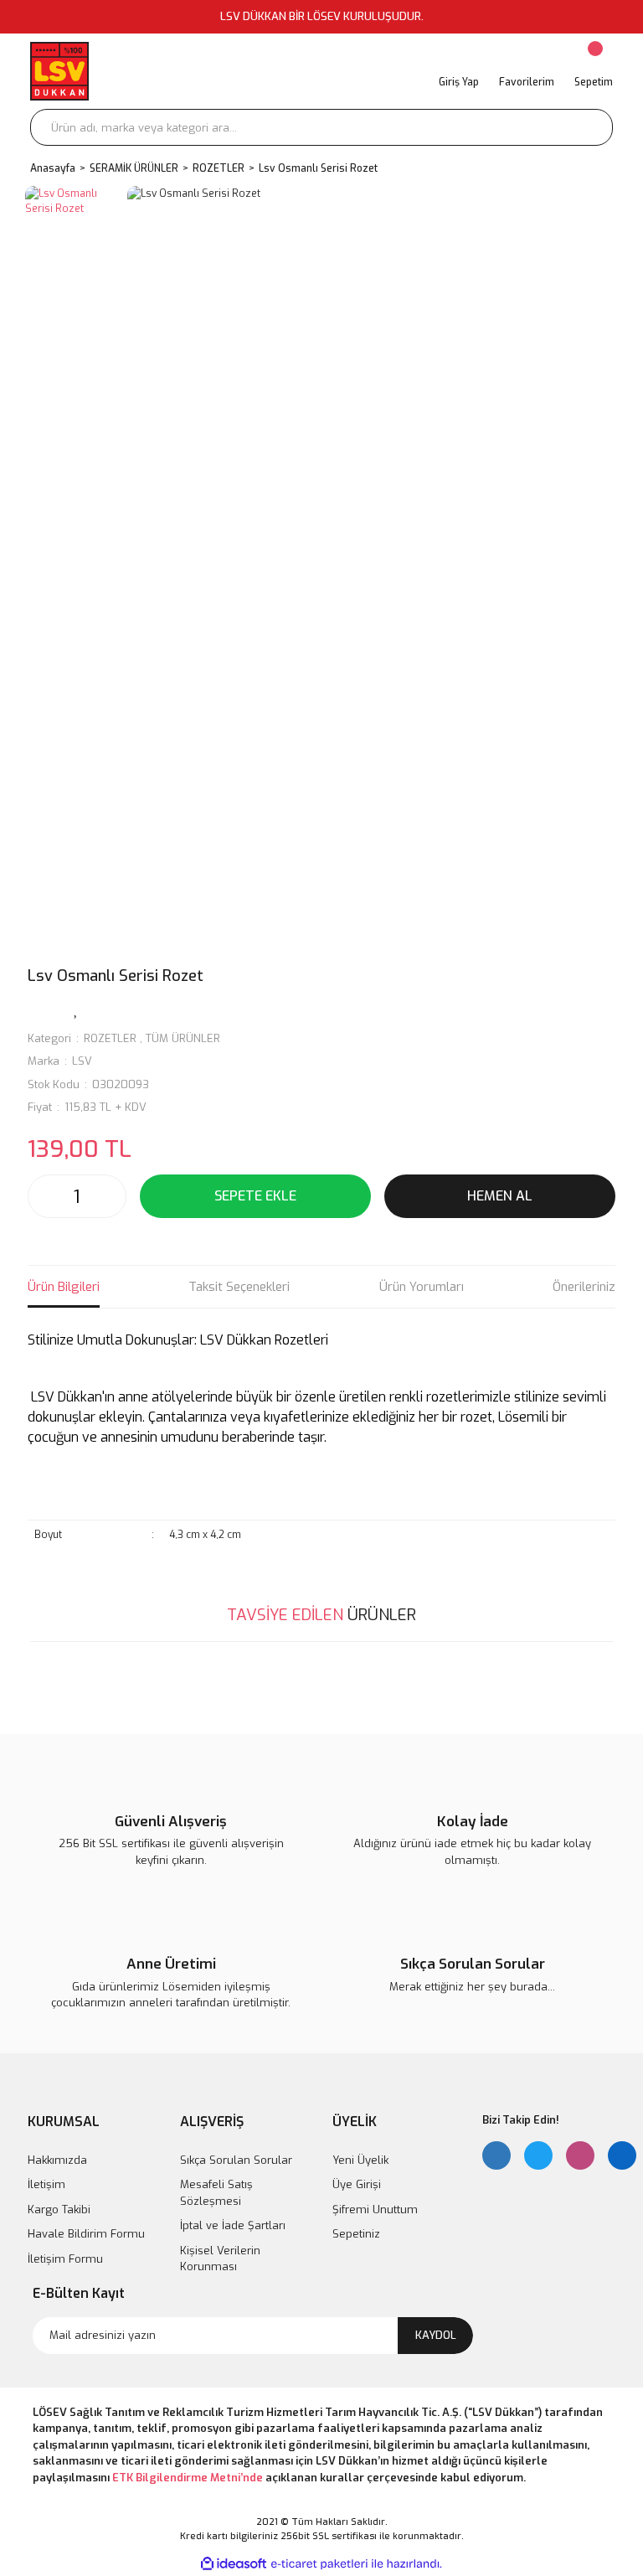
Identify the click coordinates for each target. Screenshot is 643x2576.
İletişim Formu (65, 2259)
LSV (82, 1061)
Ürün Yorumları (422, 1287)
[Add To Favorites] (76, 1009)
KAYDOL (436, 2335)
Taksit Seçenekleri (239, 1287)
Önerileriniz (584, 1287)
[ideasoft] (234, 2565)
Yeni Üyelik (360, 2160)
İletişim (46, 2184)
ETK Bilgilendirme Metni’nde (188, 2478)
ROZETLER (110, 1038)
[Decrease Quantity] (45, 1196)
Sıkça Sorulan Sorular (236, 2160)
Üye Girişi (357, 2184)
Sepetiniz (356, 2234)
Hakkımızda (57, 2160)
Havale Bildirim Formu (86, 2234)
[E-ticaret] (319, 2564)
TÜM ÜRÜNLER (183, 1038)
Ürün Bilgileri (64, 1287)
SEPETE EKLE (255, 1196)
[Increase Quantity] (109, 1196)
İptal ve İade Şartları (233, 2225)
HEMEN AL (500, 1196)
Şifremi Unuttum (375, 2209)
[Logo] (59, 71)
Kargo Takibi (59, 2209)
